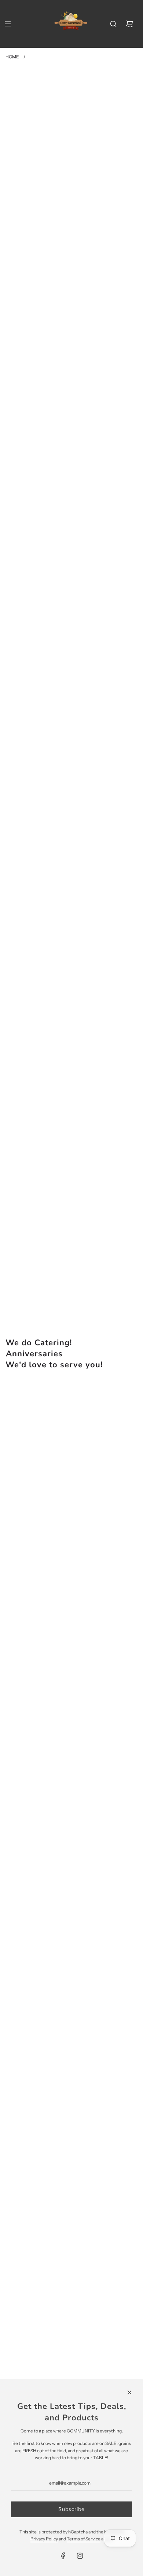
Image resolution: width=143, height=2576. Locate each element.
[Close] (129, 2392)
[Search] (113, 24)
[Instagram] (80, 2556)
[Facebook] (63, 2556)
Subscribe (71, 2509)
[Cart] (129, 24)
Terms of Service (84, 2539)
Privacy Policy (44, 2539)
